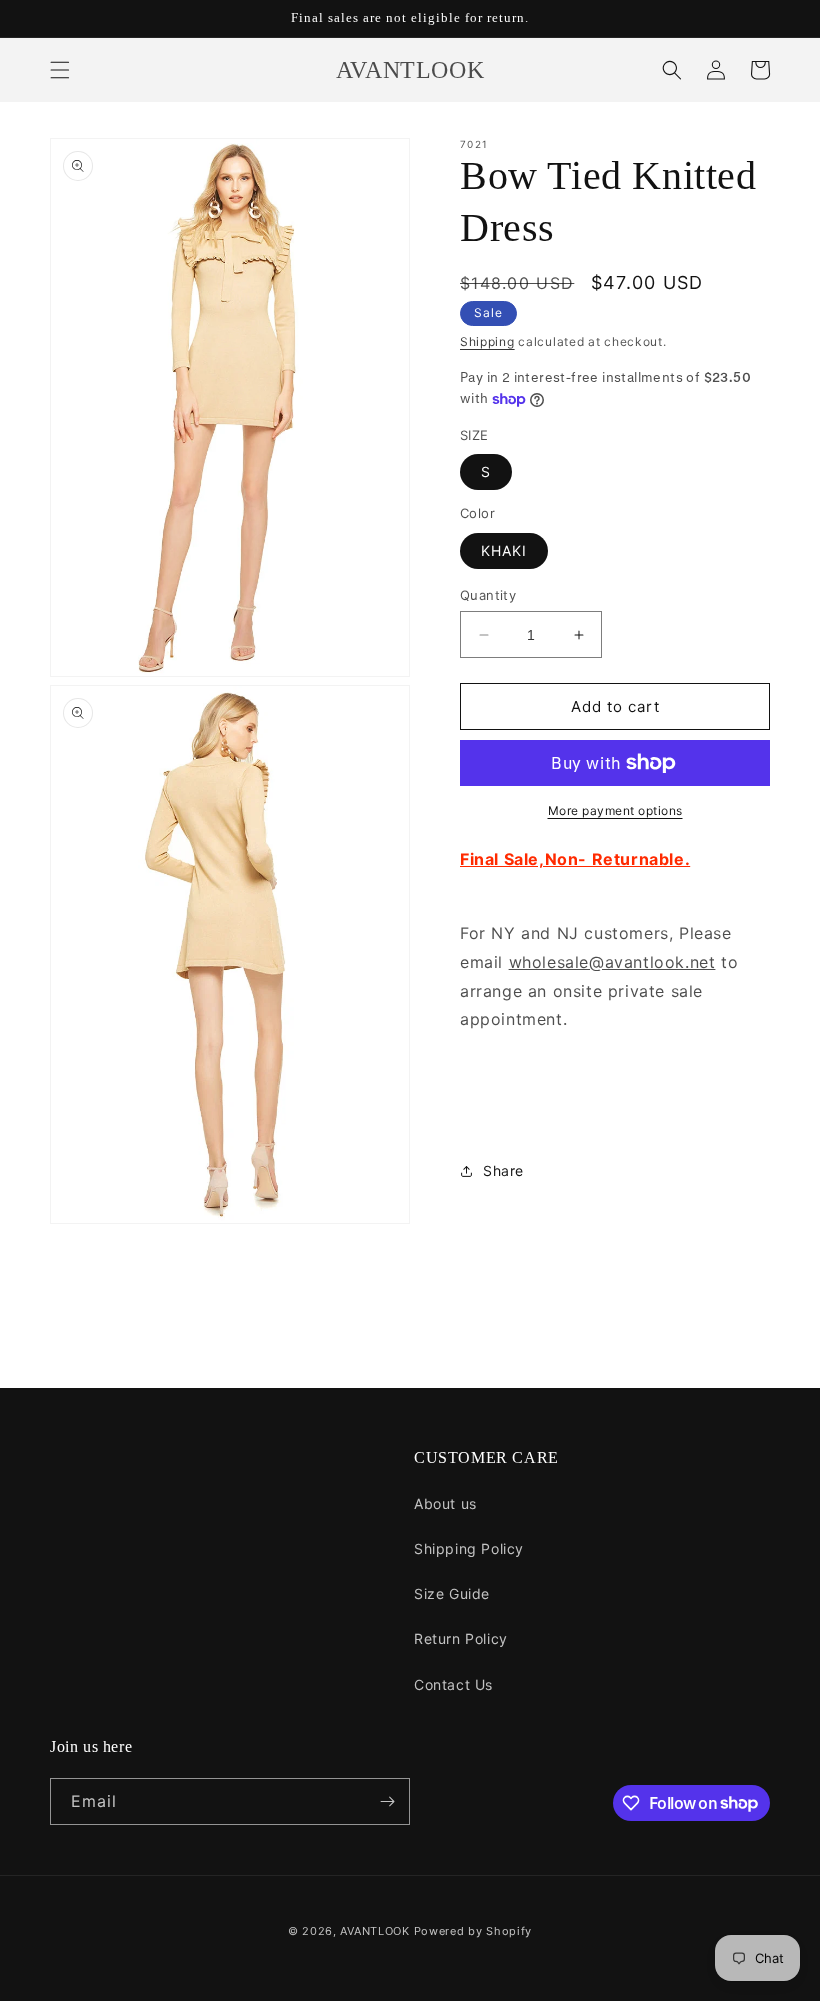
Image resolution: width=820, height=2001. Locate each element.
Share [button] (503, 1170)
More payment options (615, 810)
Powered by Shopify (473, 1931)
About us (445, 1503)
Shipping (487, 341)
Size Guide (452, 1593)
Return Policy (461, 1638)
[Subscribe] (387, 1801)
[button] (60, 70)
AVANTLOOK (374, 1931)
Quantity (488, 595)
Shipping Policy (469, 1548)
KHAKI (504, 550)
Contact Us (453, 1684)
